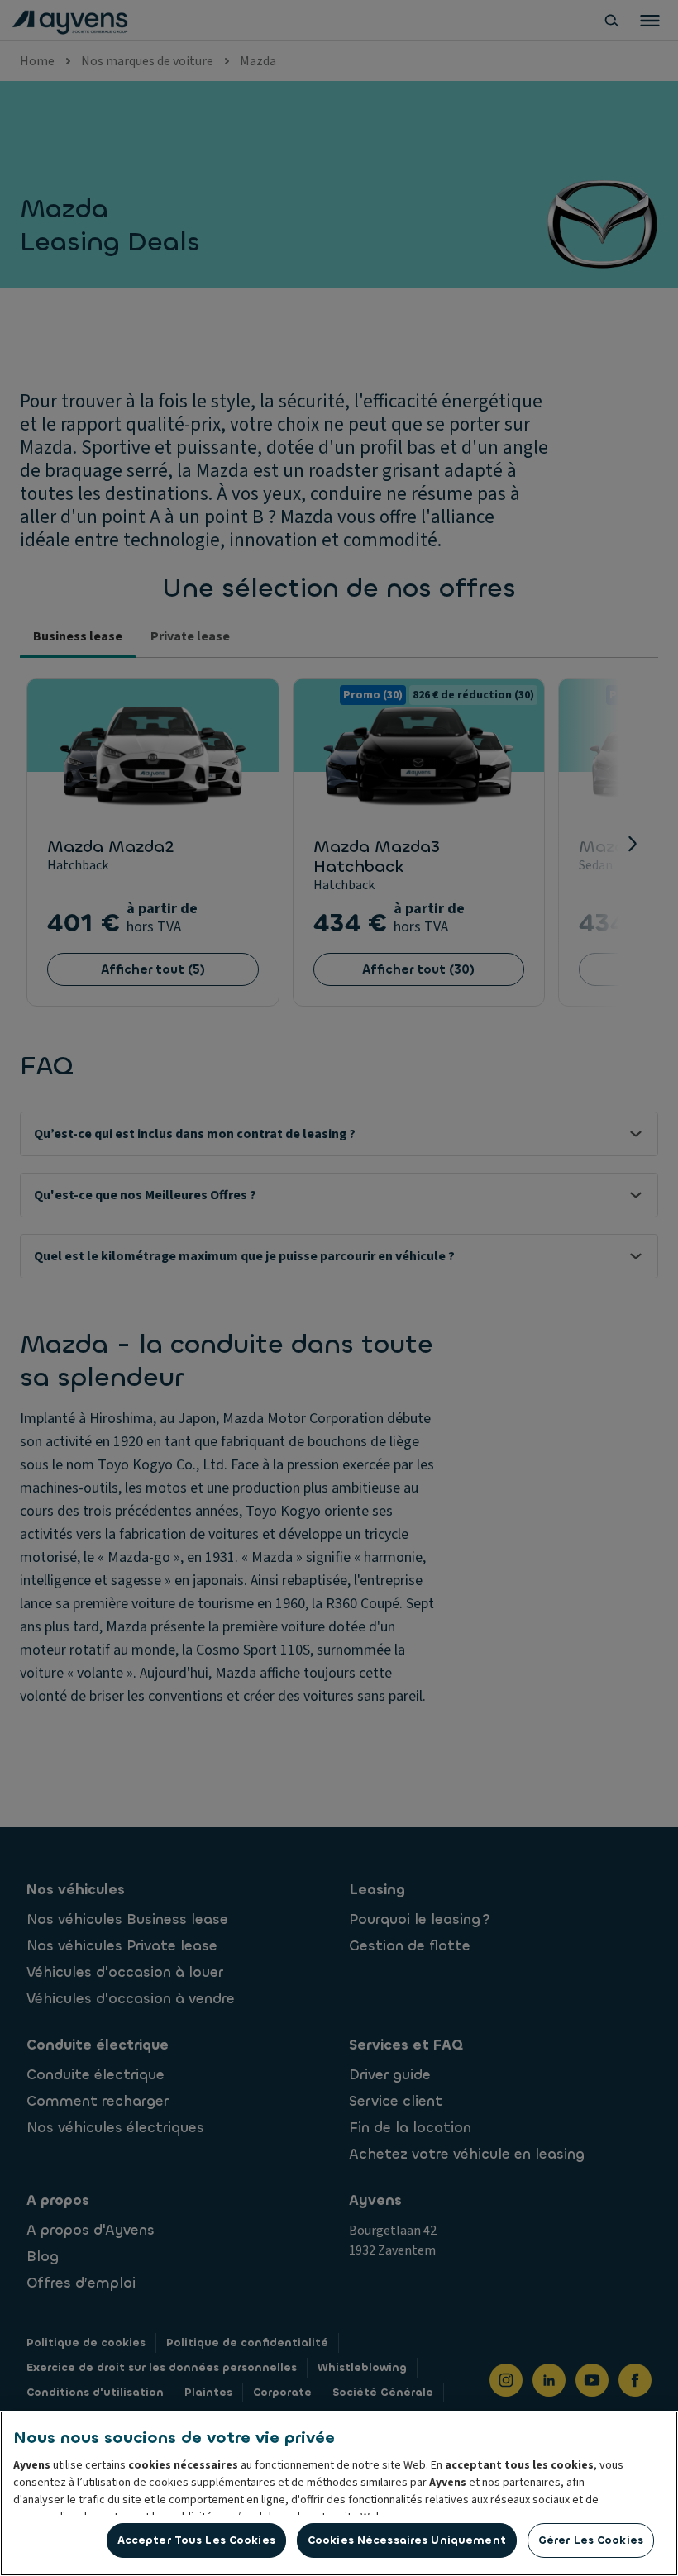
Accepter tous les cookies (196, 2540)
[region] (339, 2493)
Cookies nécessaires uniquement (407, 2540)
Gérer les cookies (591, 2540)
